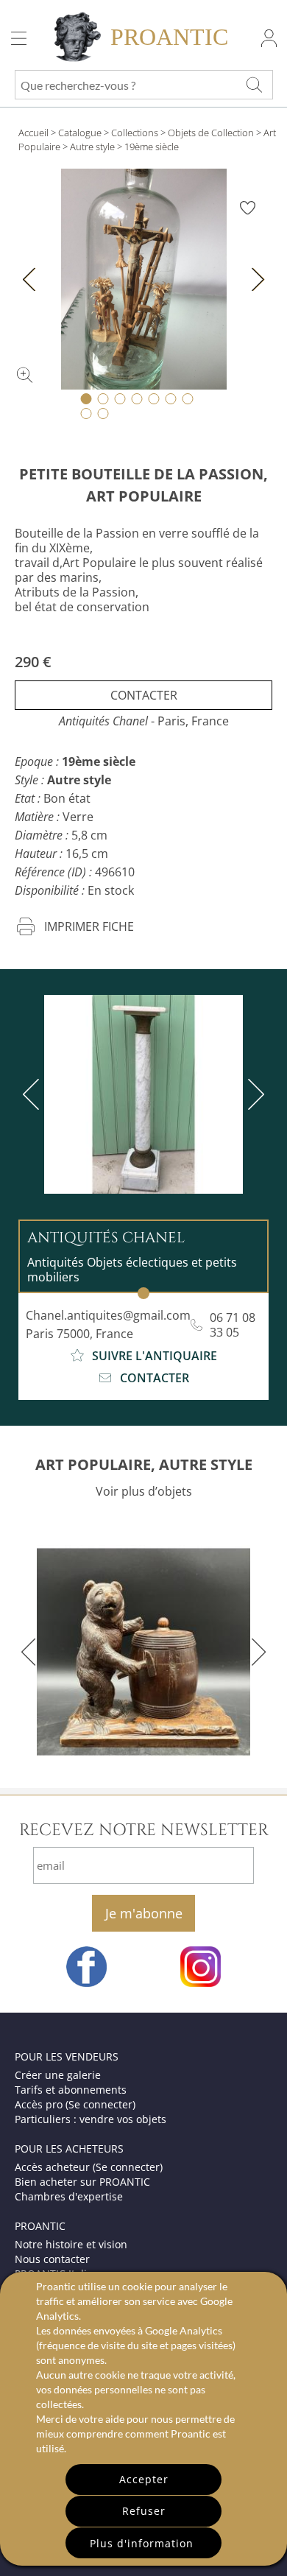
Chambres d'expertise (69, 2196)
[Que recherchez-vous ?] (254, 85)
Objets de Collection (211, 133)
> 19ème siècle (148, 147)
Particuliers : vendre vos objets (91, 2119)
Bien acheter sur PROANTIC (82, 2182)
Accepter (144, 2479)
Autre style (92, 147)
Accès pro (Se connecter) (75, 2104)
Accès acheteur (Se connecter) (89, 2167)
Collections (135, 133)
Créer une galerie (58, 2075)
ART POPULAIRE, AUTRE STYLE (144, 1464)
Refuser (144, 2511)
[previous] (34, 1094)
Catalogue (80, 133)
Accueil (33, 133)
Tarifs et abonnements (71, 2090)
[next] (253, 1094)
